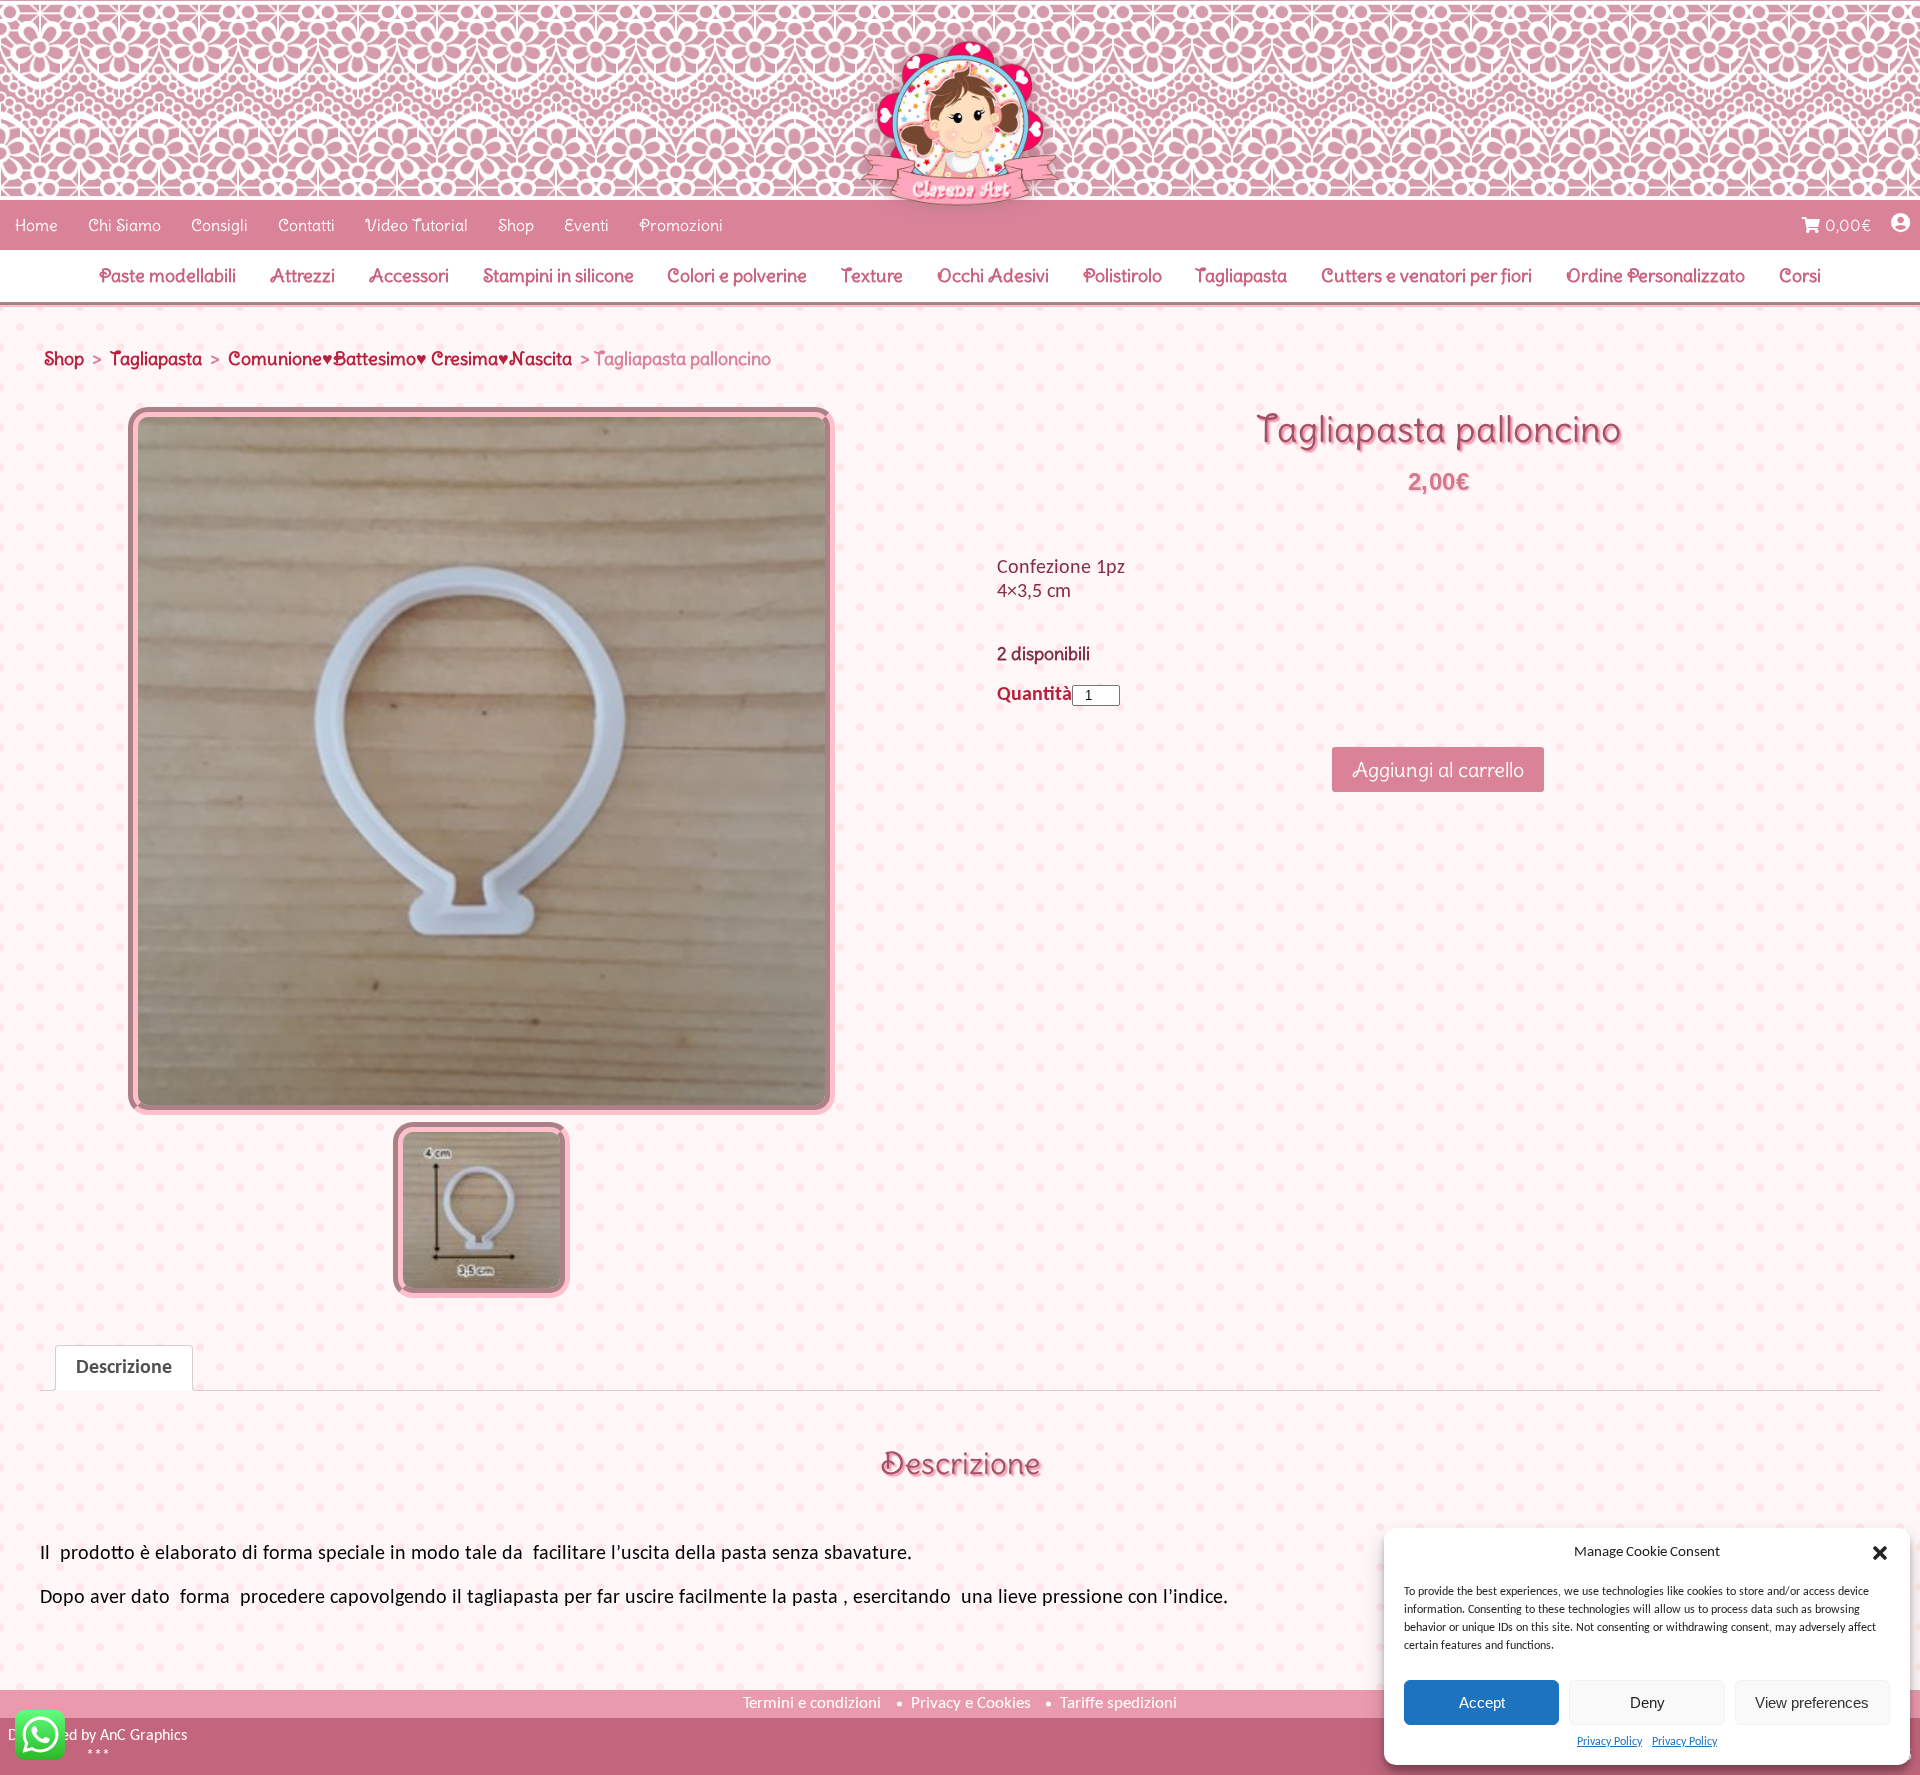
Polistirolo (1122, 275)
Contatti (306, 225)
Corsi (1800, 275)
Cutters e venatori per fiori (1426, 275)
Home (36, 225)
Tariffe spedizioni (1118, 1703)
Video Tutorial (416, 225)
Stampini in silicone (558, 275)
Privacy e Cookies (971, 1703)
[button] (1880, 1553)
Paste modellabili (167, 275)
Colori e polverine (737, 275)
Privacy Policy (1609, 1742)
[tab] (124, 1368)
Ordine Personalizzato (1655, 275)
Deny (1647, 1702)
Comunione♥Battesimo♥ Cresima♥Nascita (400, 358)
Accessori (409, 275)
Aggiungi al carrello (1438, 769)
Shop (516, 225)
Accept (1482, 1702)
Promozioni (681, 225)
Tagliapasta (1241, 275)
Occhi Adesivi (993, 275)
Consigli (219, 225)
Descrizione (124, 1368)
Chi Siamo (124, 225)
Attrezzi (302, 275)
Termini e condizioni (812, 1703)
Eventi (586, 225)
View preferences (1812, 1702)
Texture (872, 275)
